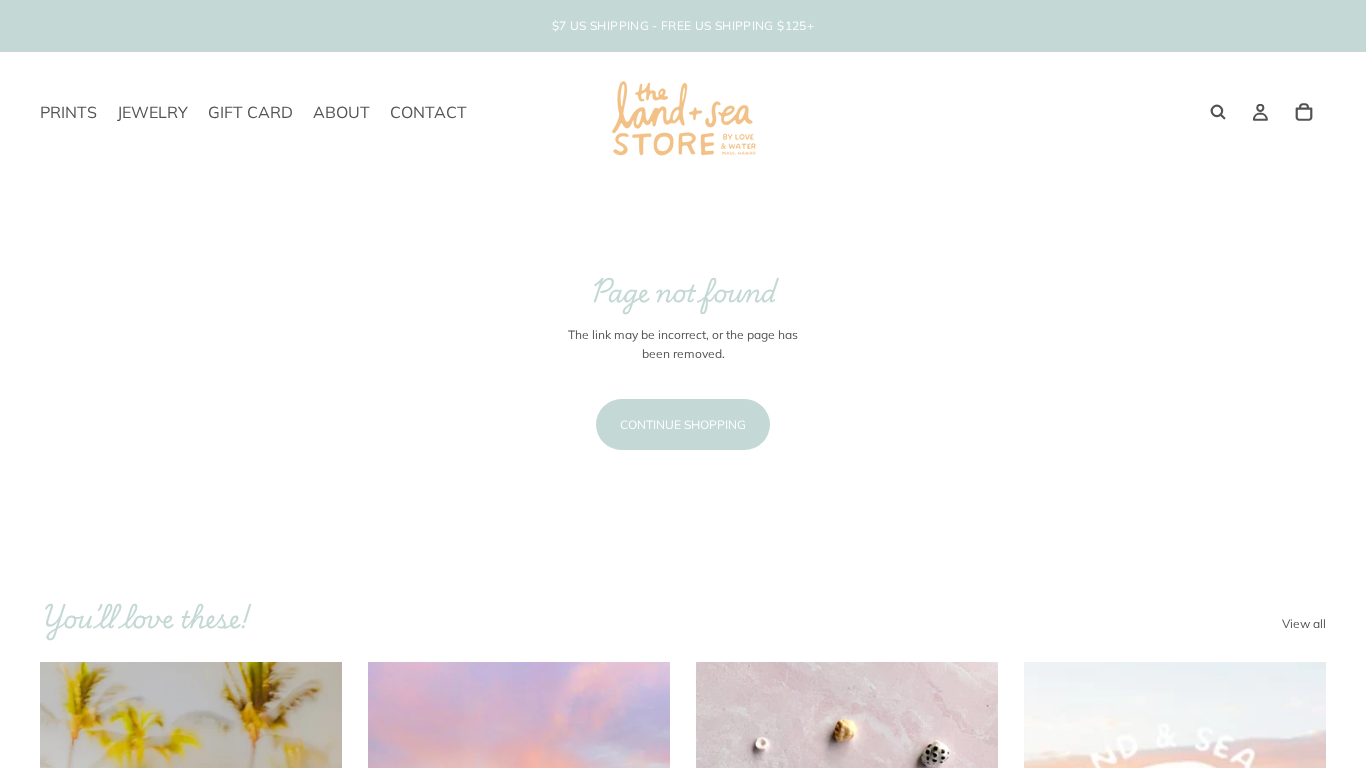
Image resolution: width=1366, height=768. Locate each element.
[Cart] (1304, 112)
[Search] (1218, 112)
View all (1304, 623)
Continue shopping (683, 424)
